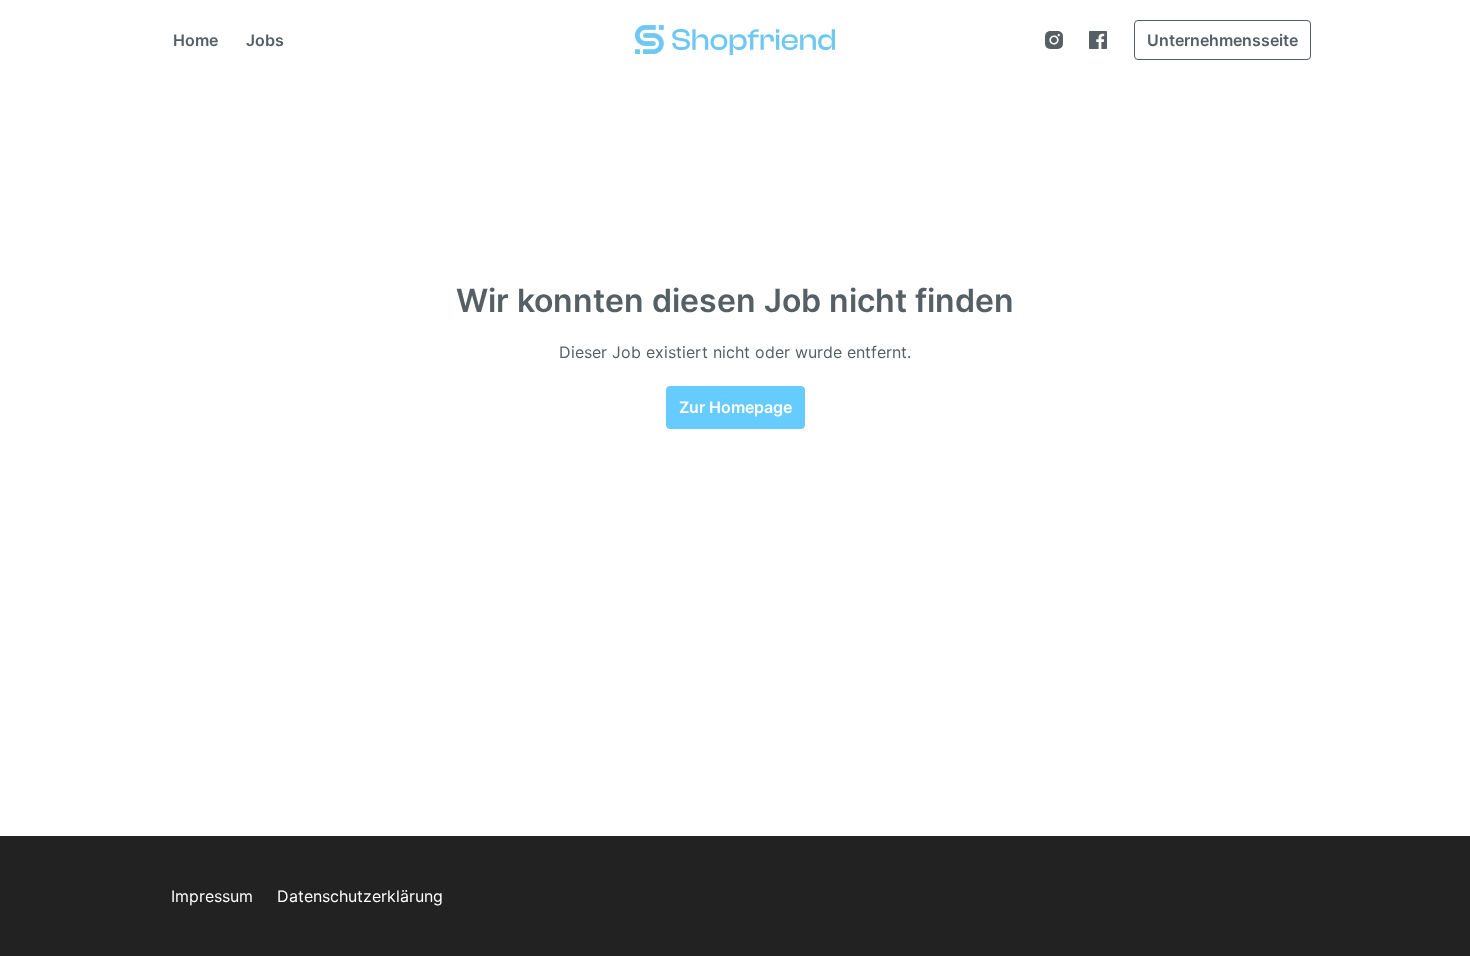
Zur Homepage (735, 407)
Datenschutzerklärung (360, 896)
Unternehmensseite (1222, 40)
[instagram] (1054, 40)
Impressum (212, 896)
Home (195, 40)
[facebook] (1098, 40)
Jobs (265, 40)
